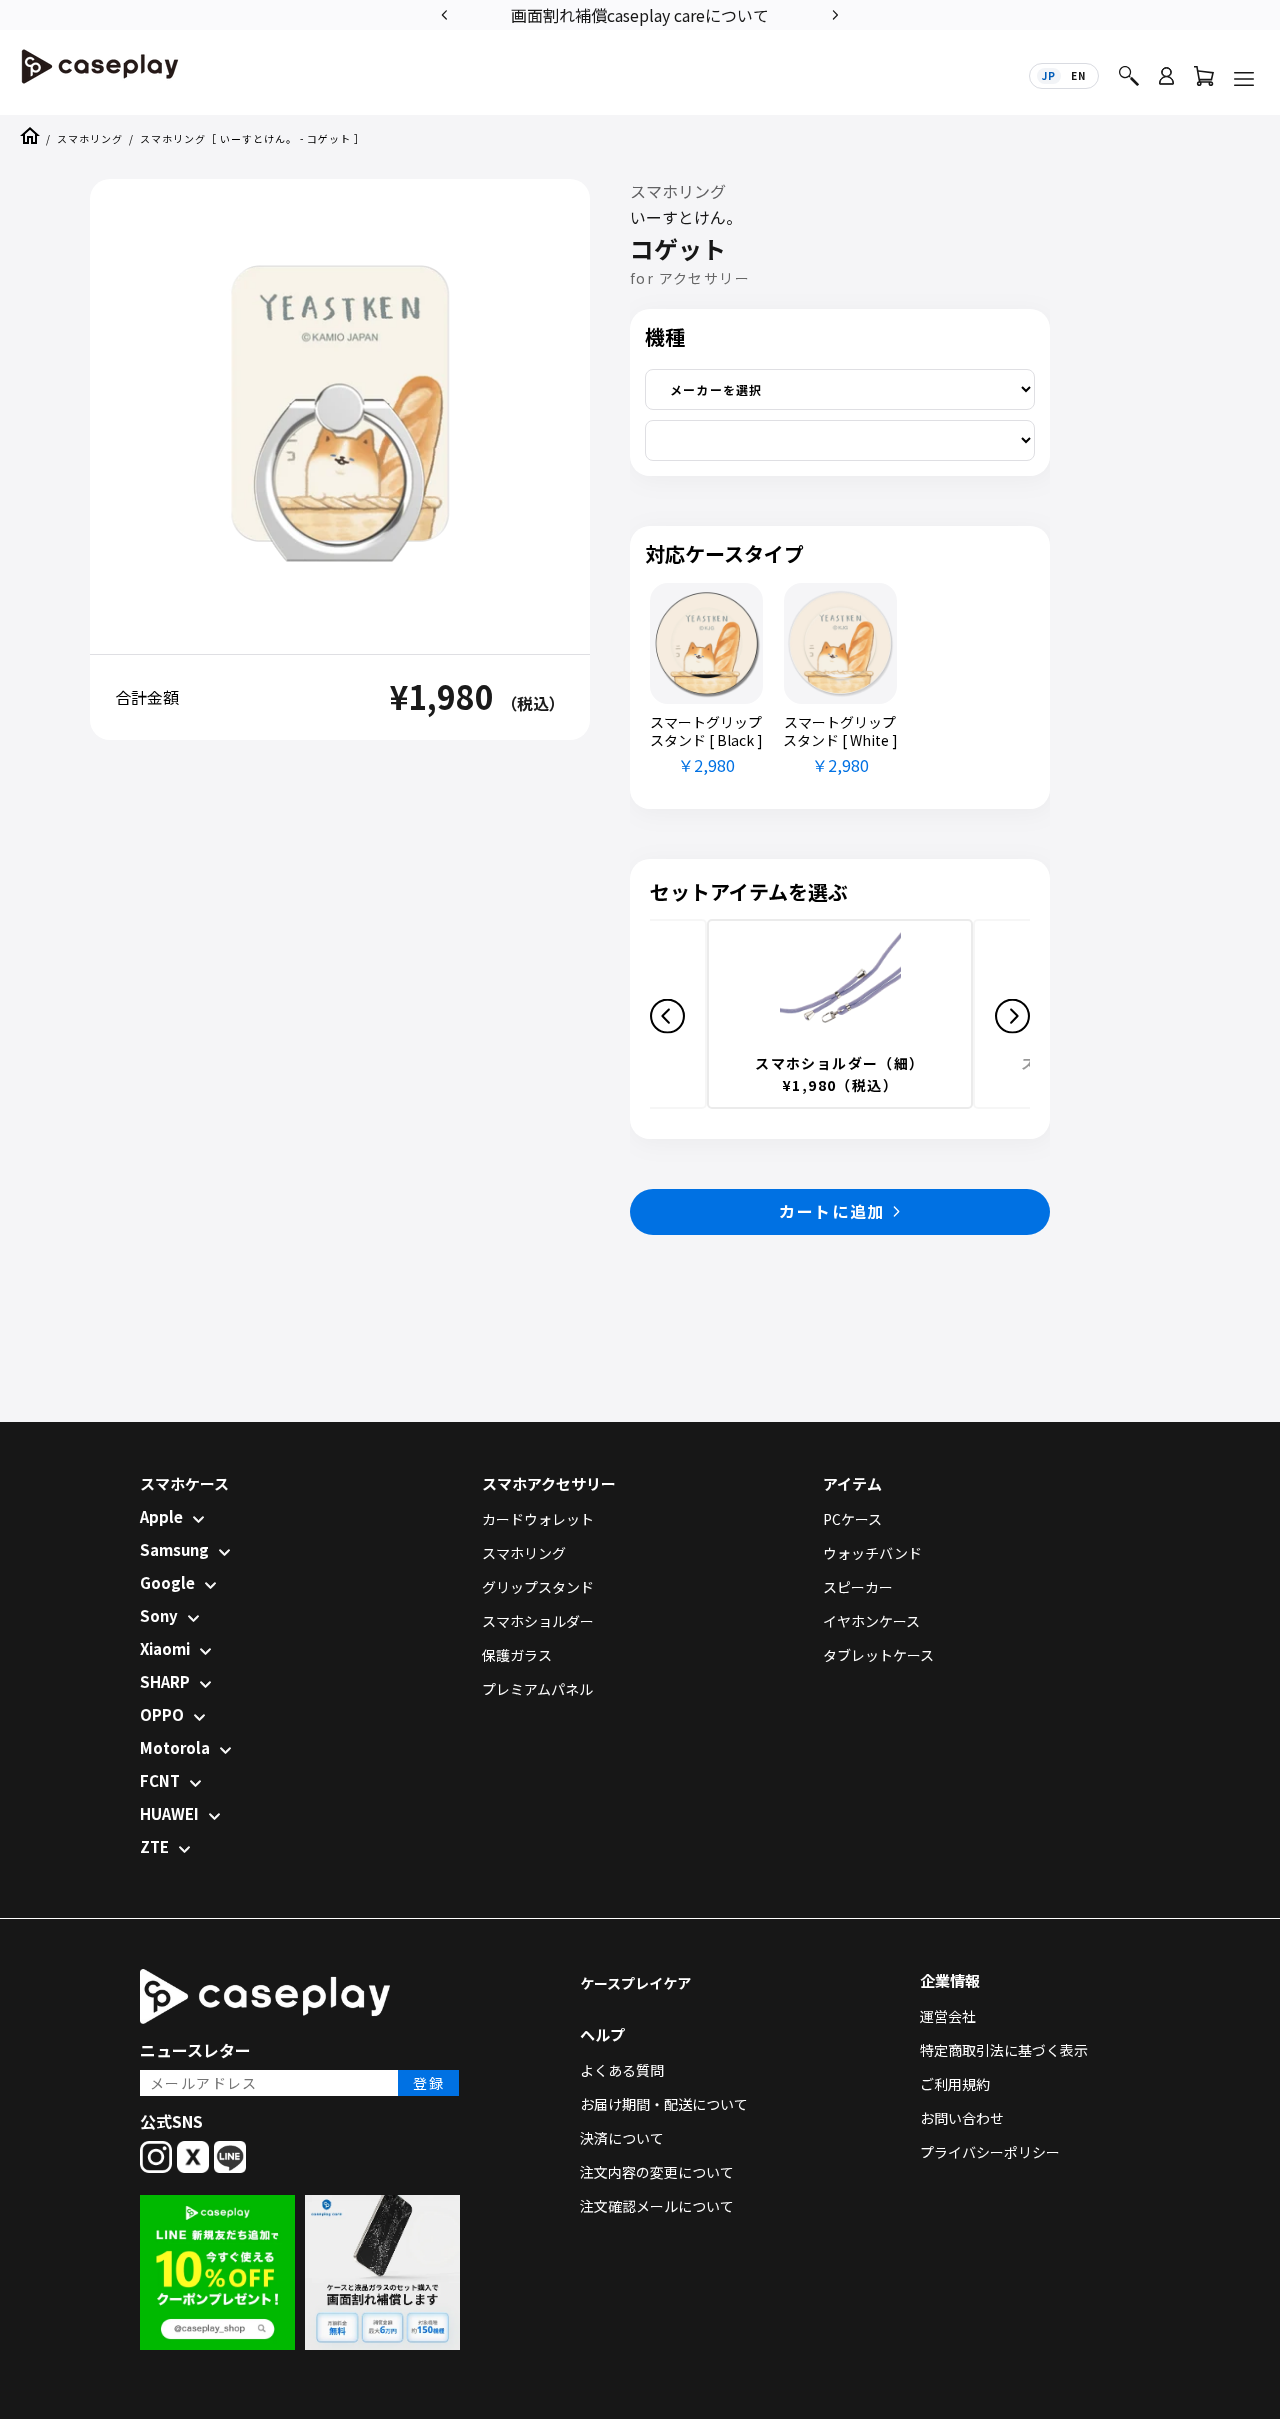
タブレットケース (878, 1655)
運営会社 (948, 2016)
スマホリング (90, 138)
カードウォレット (538, 1519)
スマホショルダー (538, 1621)
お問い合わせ (962, 2118)
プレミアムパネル (537, 1689)
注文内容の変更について (657, 2172)
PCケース (852, 1519)
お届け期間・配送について (664, 2104)
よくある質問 (622, 2070)
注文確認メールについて (657, 2206)
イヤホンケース (871, 1621)
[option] (640, 13)
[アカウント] (1166, 84)
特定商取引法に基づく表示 (1004, 2050)
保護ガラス (517, 1655)
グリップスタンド (538, 1587)
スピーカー (858, 1587)
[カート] (1204, 80)
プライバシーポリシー (990, 2152)
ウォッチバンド (872, 1553)
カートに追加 (832, 1211)
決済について (622, 2138)
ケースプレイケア (635, 1983)
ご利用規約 (955, 2084)
